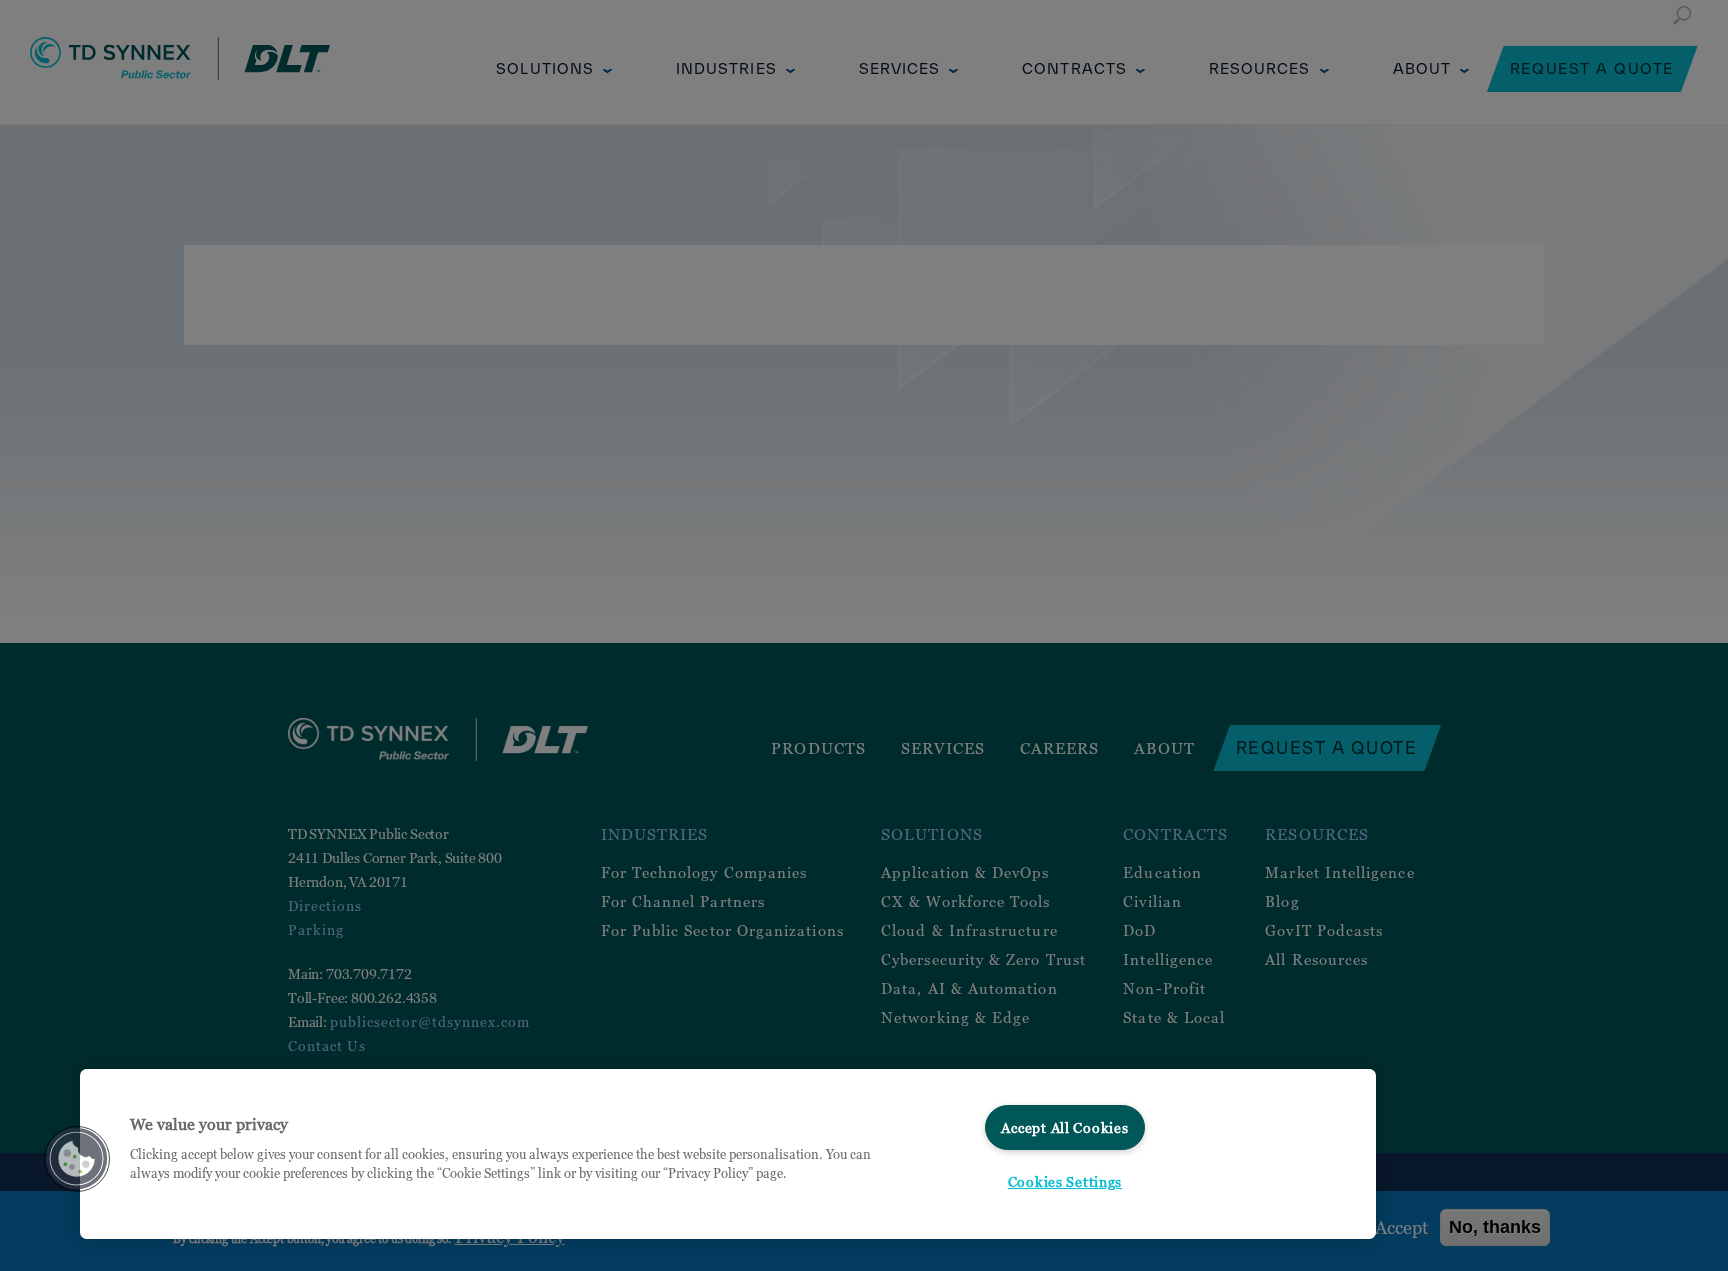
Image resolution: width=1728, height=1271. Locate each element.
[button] (77, 1159)
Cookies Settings (1065, 1181)
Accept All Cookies (1064, 1127)
